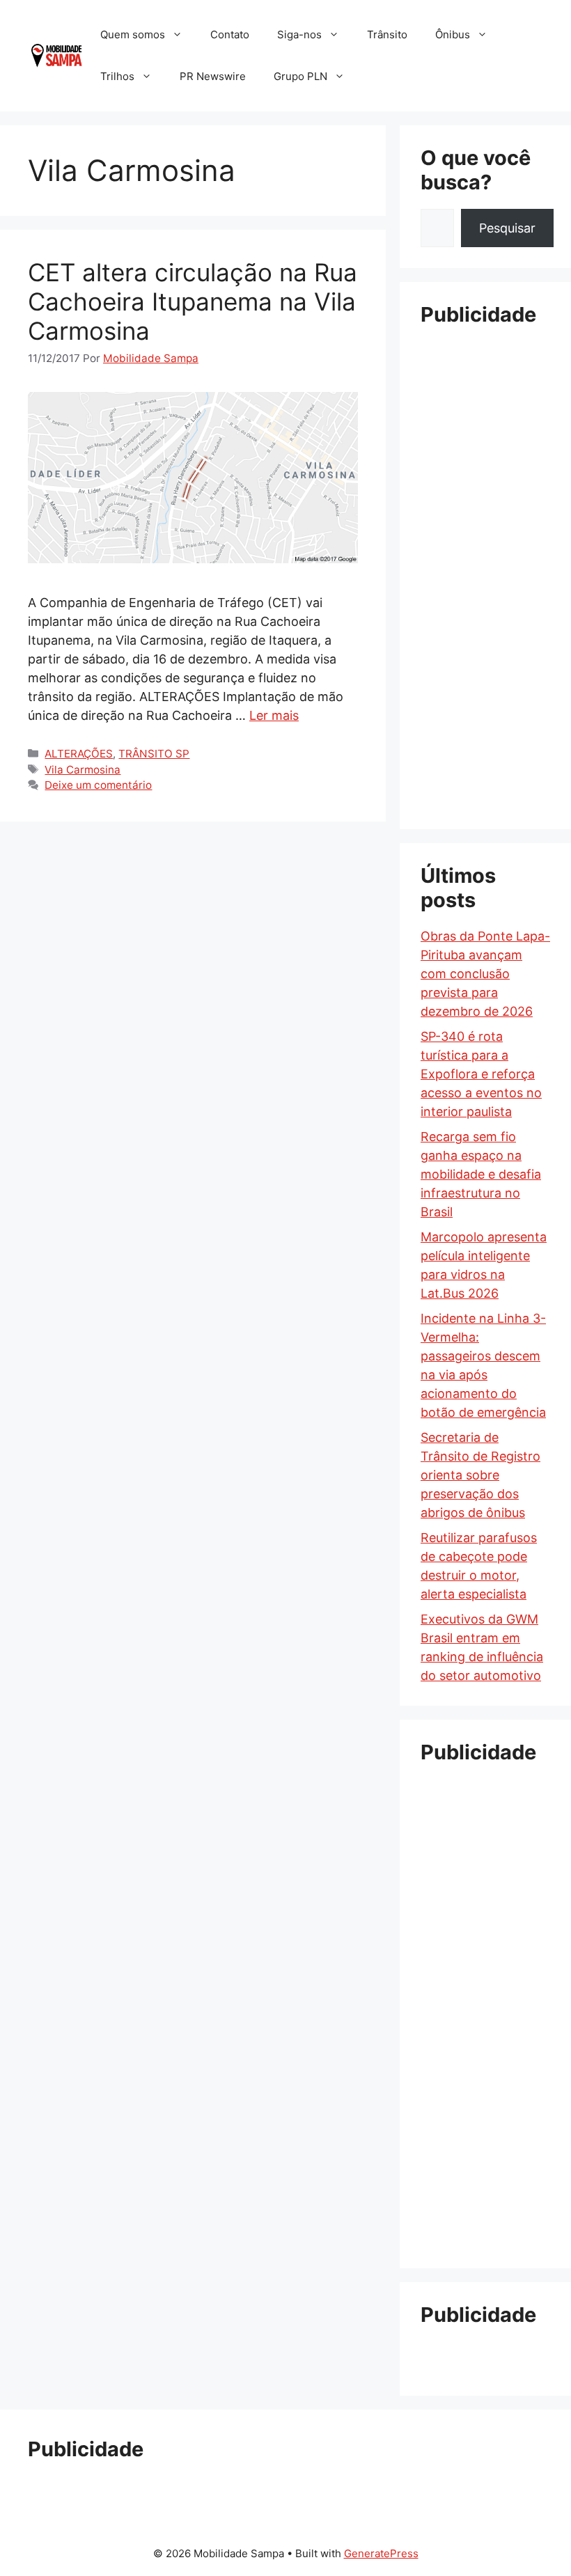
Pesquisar (507, 228)
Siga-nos (299, 34)
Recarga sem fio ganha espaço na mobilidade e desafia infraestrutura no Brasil (481, 1174)
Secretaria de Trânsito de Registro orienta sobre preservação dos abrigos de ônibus (480, 1475)
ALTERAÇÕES (79, 754)
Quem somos (133, 34)
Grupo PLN (300, 76)
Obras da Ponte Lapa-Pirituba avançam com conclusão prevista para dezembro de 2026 (485, 974)
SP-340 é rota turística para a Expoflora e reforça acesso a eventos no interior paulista (481, 1074)
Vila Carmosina (83, 770)
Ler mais (274, 715)
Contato (230, 34)
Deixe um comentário (98, 785)
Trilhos (117, 76)
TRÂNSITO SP (154, 754)
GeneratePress (381, 2553)
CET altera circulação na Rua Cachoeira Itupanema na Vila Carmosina (193, 301)
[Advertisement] (485, 549)
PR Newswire (213, 76)
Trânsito (387, 34)
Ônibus (453, 34)
